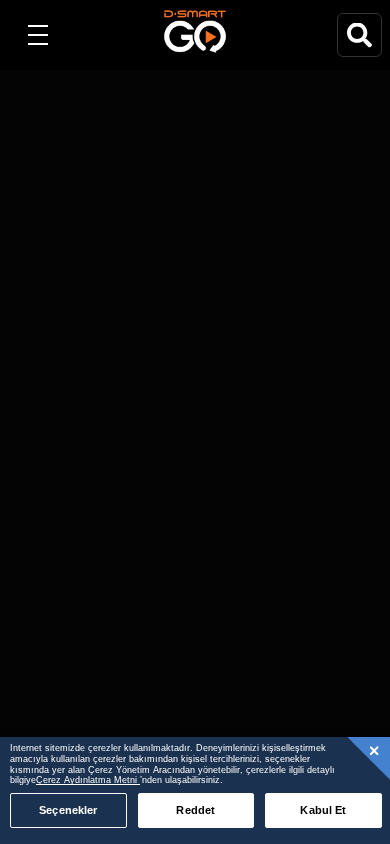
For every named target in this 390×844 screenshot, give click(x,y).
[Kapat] (375, 750)
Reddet (195, 810)
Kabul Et (323, 810)
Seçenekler (68, 810)
